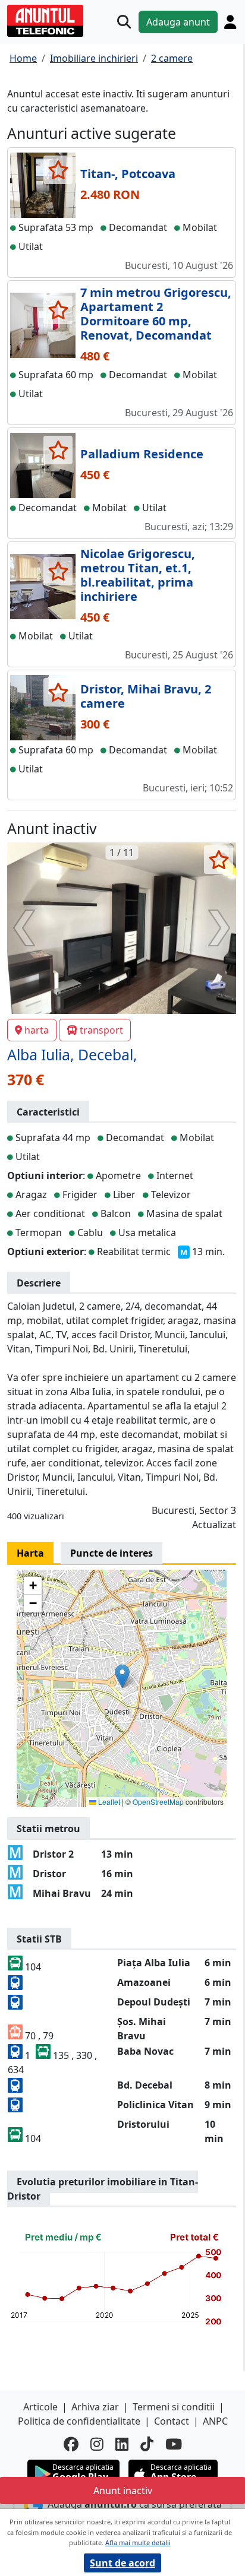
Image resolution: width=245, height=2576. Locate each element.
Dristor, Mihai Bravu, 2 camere (146, 696)
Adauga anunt (178, 22)
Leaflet (108, 1802)
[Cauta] (124, 22)
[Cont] (230, 22)
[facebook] (71, 2444)
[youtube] (174, 2444)
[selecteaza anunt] (58, 170)
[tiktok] (147, 2444)
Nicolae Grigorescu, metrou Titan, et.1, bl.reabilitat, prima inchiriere (138, 575)
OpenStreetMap (158, 1802)
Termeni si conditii (174, 2407)
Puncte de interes (111, 1553)
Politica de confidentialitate (79, 2421)
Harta (30, 1553)
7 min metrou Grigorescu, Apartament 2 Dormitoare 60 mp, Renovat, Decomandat (156, 314)
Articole (40, 2407)
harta (37, 1030)
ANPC (215, 2421)
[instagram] (97, 2444)
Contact (172, 2421)
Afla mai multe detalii (138, 2542)
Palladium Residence (142, 454)
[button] (122, 1676)
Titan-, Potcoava (128, 174)
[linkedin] (122, 2444)
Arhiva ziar (95, 2407)
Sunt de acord (122, 2563)
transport (101, 1030)
